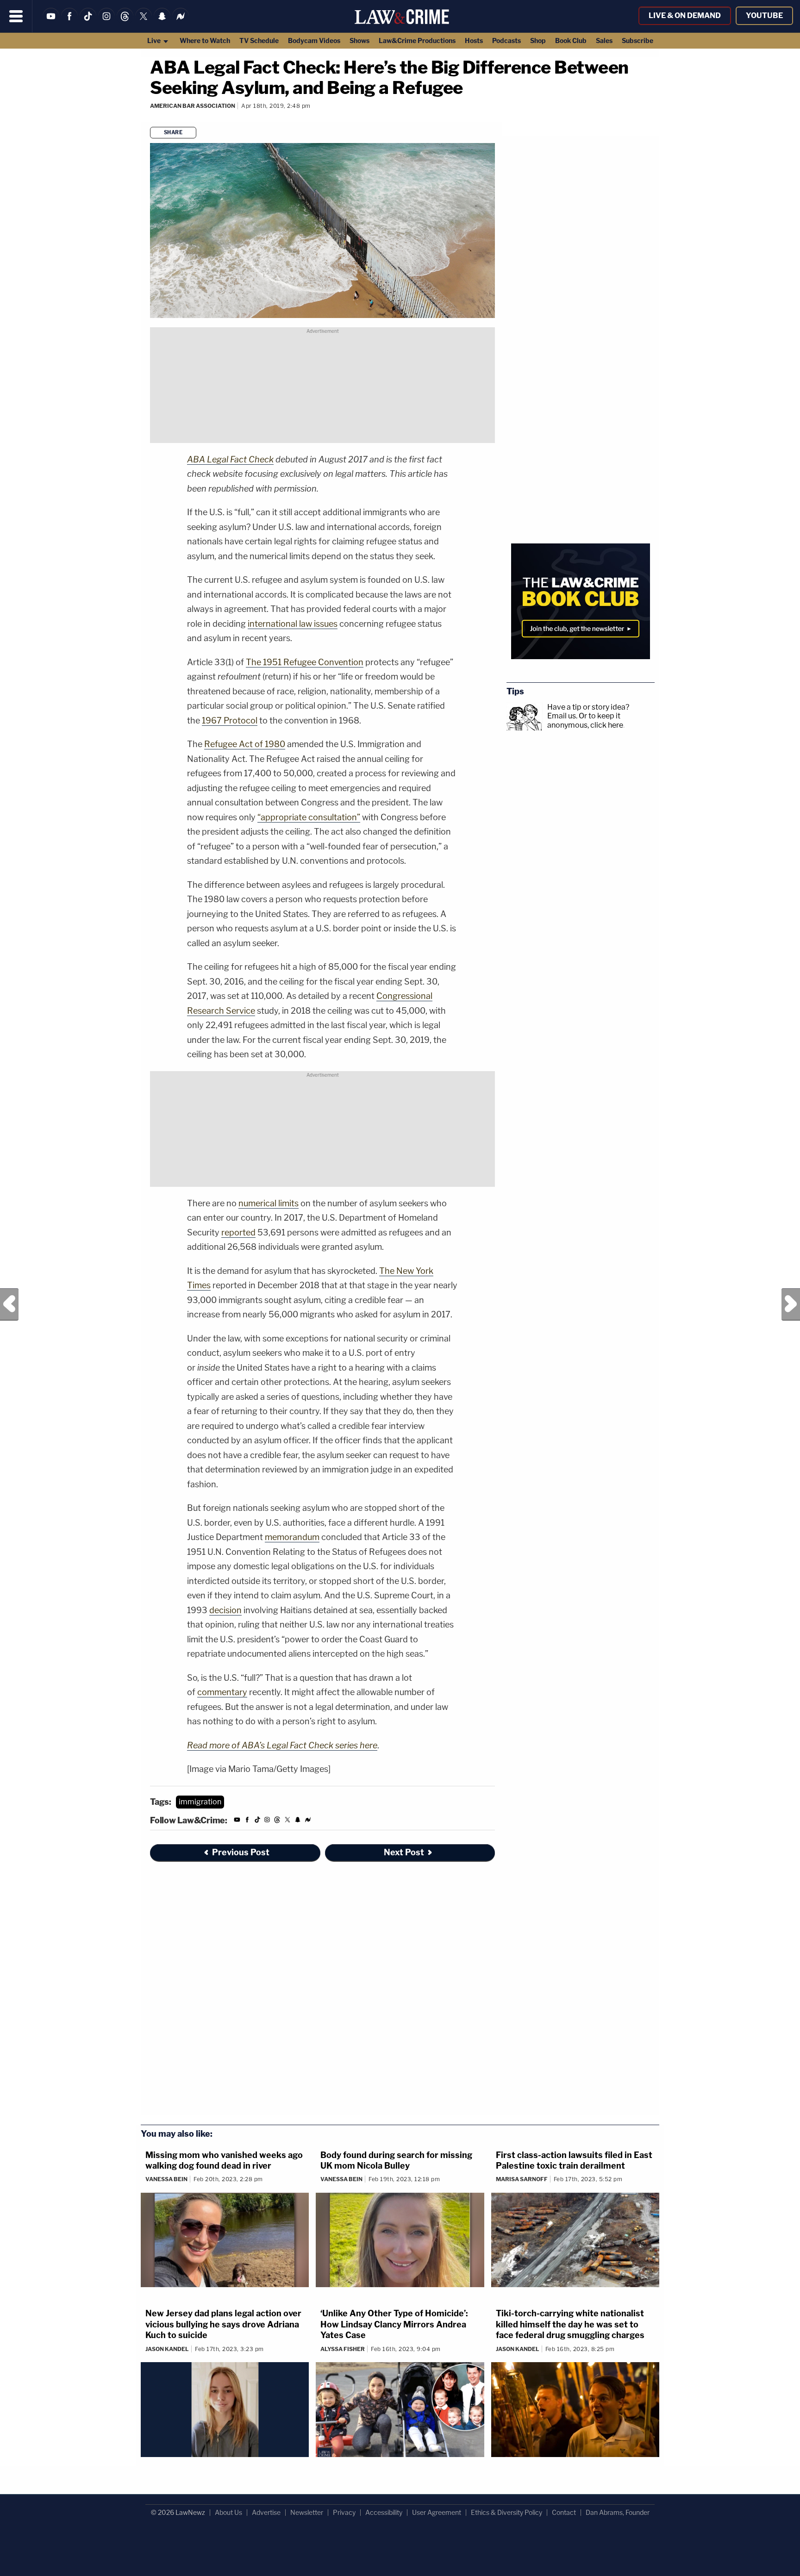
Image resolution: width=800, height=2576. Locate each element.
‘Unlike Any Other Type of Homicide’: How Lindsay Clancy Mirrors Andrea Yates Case (394, 2324)
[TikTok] (88, 22)
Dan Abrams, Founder (618, 2512)
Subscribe (637, 41)
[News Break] (181, 22)
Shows (359, 41)
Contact (564, 2512)
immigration (200, 1802)
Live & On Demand (685, 16)
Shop (538, 41)
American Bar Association (193, 106)
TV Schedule (259, 41)
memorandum (292, 1537)
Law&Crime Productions (417, 41)
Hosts (474, 41)
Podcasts (506, 41)
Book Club (571, 41)
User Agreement (437, 2512)
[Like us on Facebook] (69, 22)
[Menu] (16, 16)
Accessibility (384, 2512)
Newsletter (307, 2512)
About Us (228, 2512)
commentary (222, 1692)
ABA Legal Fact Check (230, 459)
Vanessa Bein (166, 2179)
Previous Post (9, 1304)
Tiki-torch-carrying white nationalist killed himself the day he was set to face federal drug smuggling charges (570, 2324)
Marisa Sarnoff (522, 2179)
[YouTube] (51, 22)
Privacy (344, 2512)
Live (155, 41)
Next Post (791, 1304)
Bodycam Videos (314, 41)
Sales (604, 41)
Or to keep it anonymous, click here (585, 720)
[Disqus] (322, 1994)
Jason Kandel (167, 2349)
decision (225, 1610)
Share (173, 132)
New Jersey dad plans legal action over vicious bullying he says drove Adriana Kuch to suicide (223, 2324)
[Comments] (151, 118)
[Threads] (125, 22)
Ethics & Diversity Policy (506, 2512)
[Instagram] (106, 22)
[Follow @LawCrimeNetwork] (144, 22)
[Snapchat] (162, 22)
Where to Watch (205, 41)
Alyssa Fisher (343, 2349)
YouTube (764, 16)
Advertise (266, 2512)
